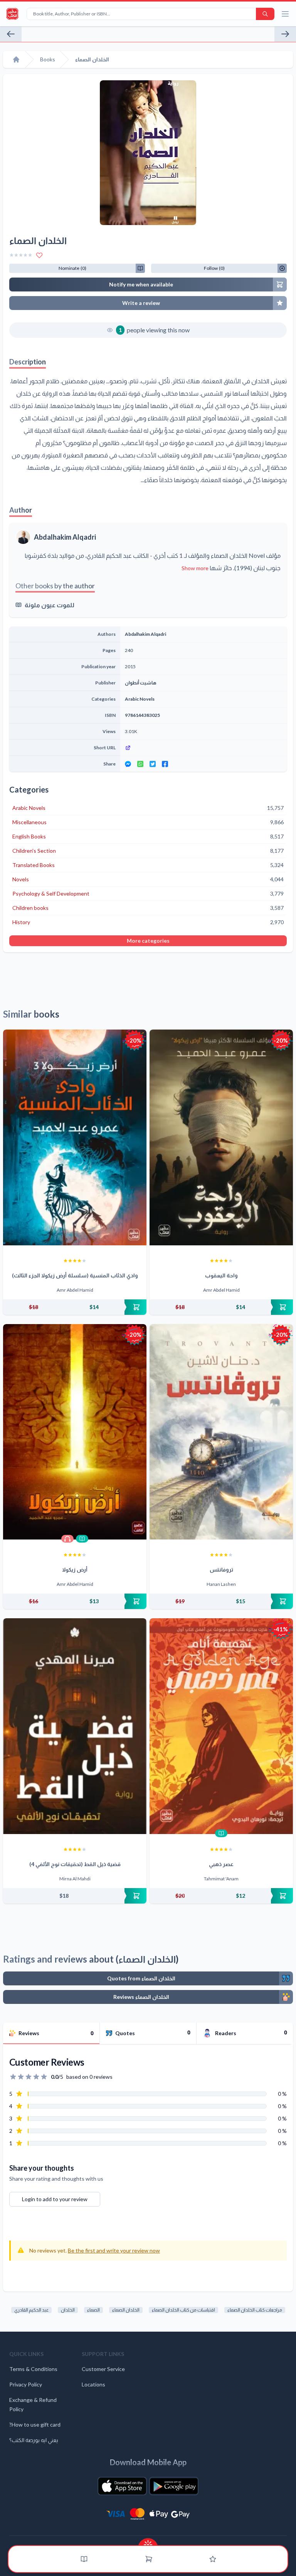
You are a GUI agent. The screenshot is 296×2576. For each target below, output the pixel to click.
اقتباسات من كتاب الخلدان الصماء (183, 2310)
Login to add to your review (55, 2199)
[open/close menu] (285, 14)
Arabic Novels (140, 699)
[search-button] (265, 14)
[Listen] (67, 1539)
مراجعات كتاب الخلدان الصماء (255, 2310)
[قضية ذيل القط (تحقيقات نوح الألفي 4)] (75, 1726)
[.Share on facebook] (165, 764)
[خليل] (11, 34)
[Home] (16, 59)
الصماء (93, 2310)
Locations (93, 2384)
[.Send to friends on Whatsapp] (140, 764)
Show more (195, 568)
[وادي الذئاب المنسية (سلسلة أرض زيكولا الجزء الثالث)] (75, 1137)
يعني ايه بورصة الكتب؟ (34, 2440)
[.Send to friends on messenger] (128, 764)
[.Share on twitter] (153, 764)
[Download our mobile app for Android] (174, 2486)
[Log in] (213, 2559)
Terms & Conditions (33, 2369)
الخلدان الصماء (126, 2310)
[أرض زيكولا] (75, 1432)
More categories (148, 941)
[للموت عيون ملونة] (285, 34)
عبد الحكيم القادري (31, 2310)
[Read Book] (82, 1539)
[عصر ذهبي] (221, 1726)
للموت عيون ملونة (50, 605)
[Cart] (149, 2559)
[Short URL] (203, 748)
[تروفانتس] (221, 1432)
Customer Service (103, 2369)
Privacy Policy (26, 2384)
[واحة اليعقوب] (221, 1137)
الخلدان (68, 2310)
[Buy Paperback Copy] (75, 1307)
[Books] (84, 2559)
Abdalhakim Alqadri (65, 537)
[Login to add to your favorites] (39, 255)
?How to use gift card (35, 2424)
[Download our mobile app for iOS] (122, 2486)
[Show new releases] (148, 2542)
